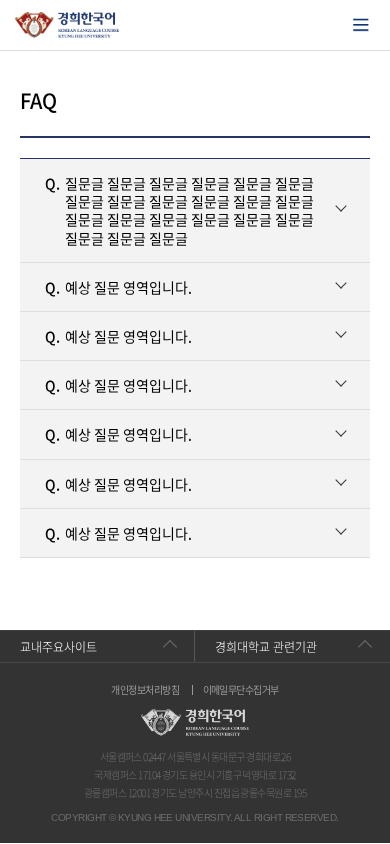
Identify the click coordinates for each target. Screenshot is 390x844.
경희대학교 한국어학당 (67, 25)
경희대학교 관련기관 (266, 647)
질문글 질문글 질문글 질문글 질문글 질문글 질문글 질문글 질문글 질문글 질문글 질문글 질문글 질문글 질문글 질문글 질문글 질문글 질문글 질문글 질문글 (179, 210)
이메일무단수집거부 (241, 690)
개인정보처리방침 (145, 690)
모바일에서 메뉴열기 (361, 25)
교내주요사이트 (58, 647)
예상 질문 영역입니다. (118, 287)
